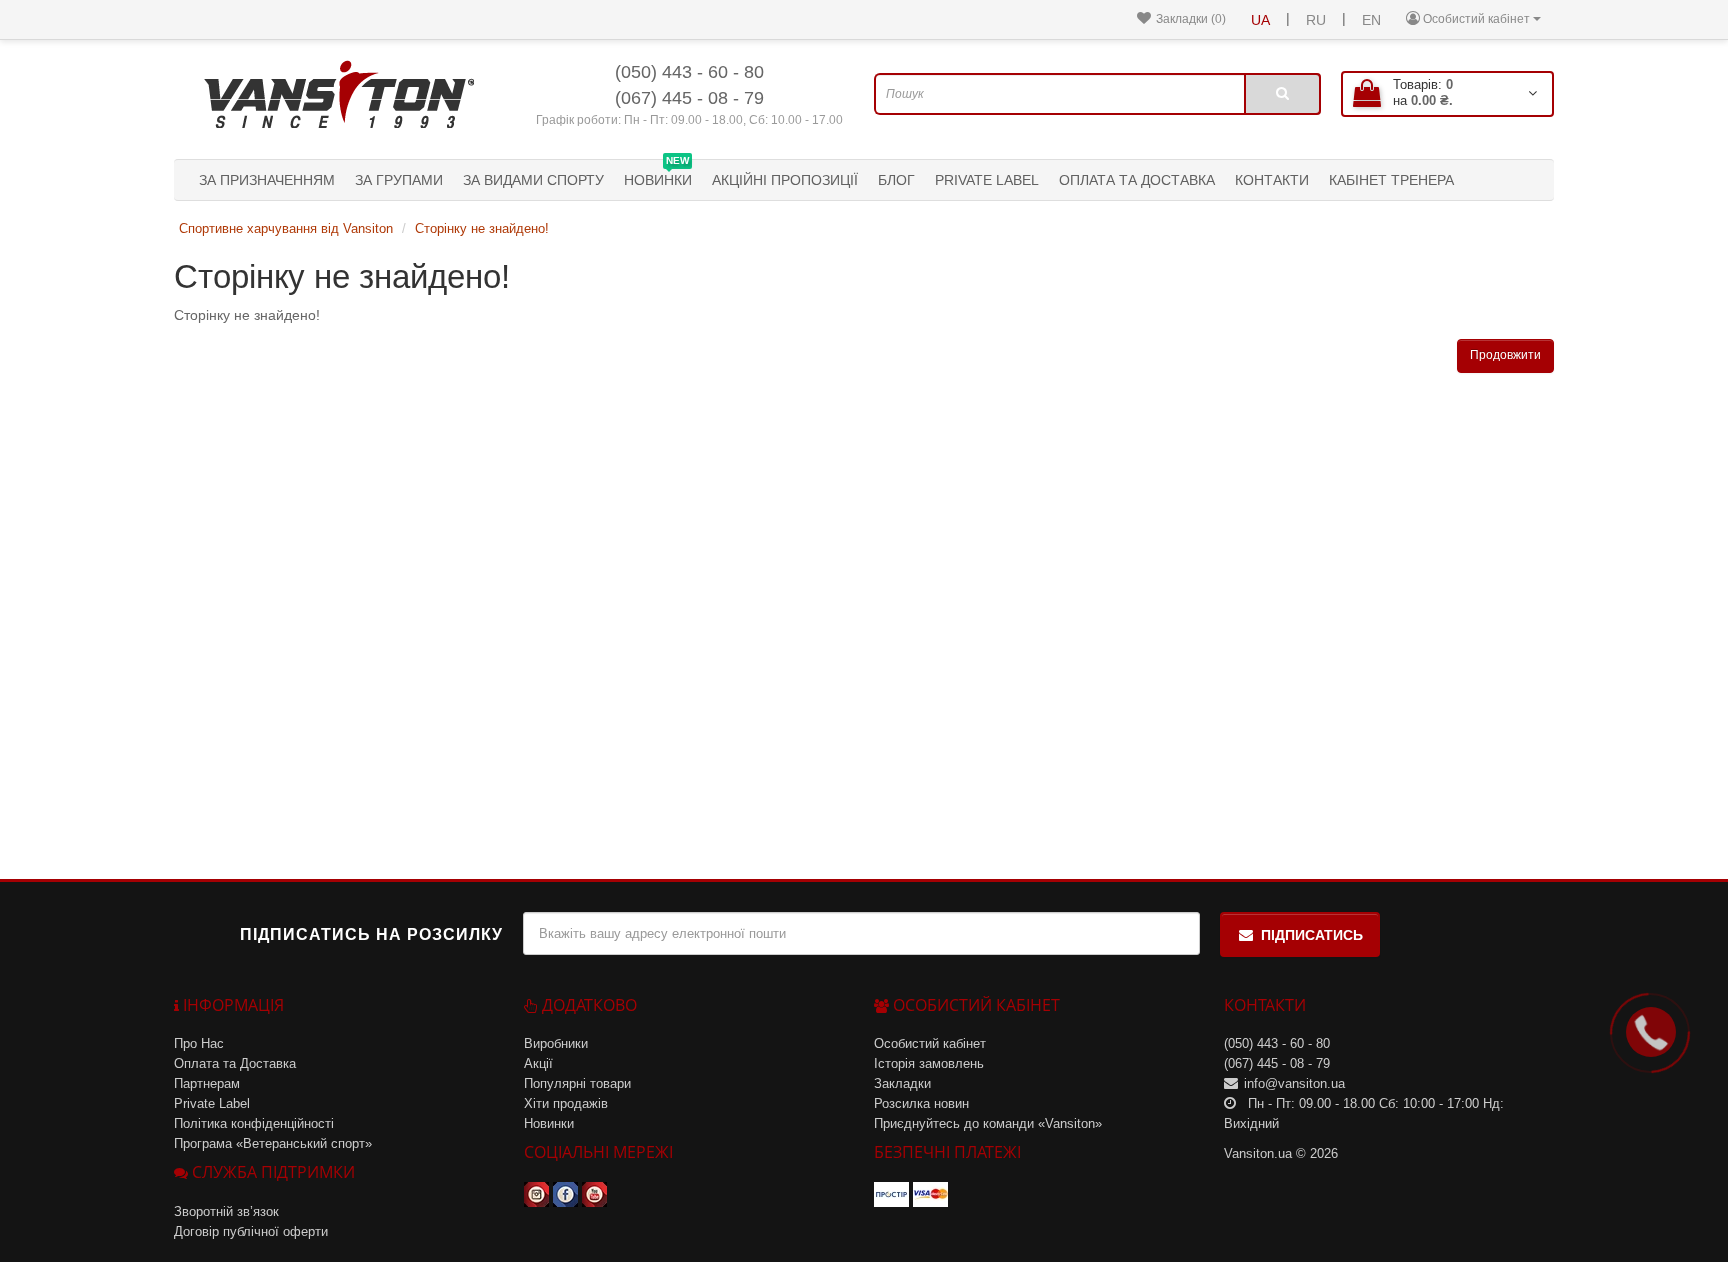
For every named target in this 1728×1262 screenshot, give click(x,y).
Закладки (902, 1083)
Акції (538, 1063)
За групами (399, 180)
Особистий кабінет (930, 1043)
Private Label (987, 180)
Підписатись (1312, 935)
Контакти (1272, 180)
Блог (896, 180)
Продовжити (1505, 355)
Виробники (556, 1043)
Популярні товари (577, 1083)
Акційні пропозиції (785, 180)
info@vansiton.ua (1294, 1083)
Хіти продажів (566, 1103)
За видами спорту (533, 180)
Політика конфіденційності (254, 1123)
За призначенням (267, 180)
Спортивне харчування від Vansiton (286, 228)
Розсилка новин (921, 1103)
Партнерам (207, 1083)
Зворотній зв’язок (226, 1211)
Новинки (658, 174)
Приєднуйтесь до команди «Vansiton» (988, 1123)
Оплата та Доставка (1137, 180)
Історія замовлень (929, 1063)
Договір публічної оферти (251, 1231)
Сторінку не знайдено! (482, 228)
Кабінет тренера (1391, 180)
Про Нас (199, 1043)
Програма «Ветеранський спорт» (273, 1143)
